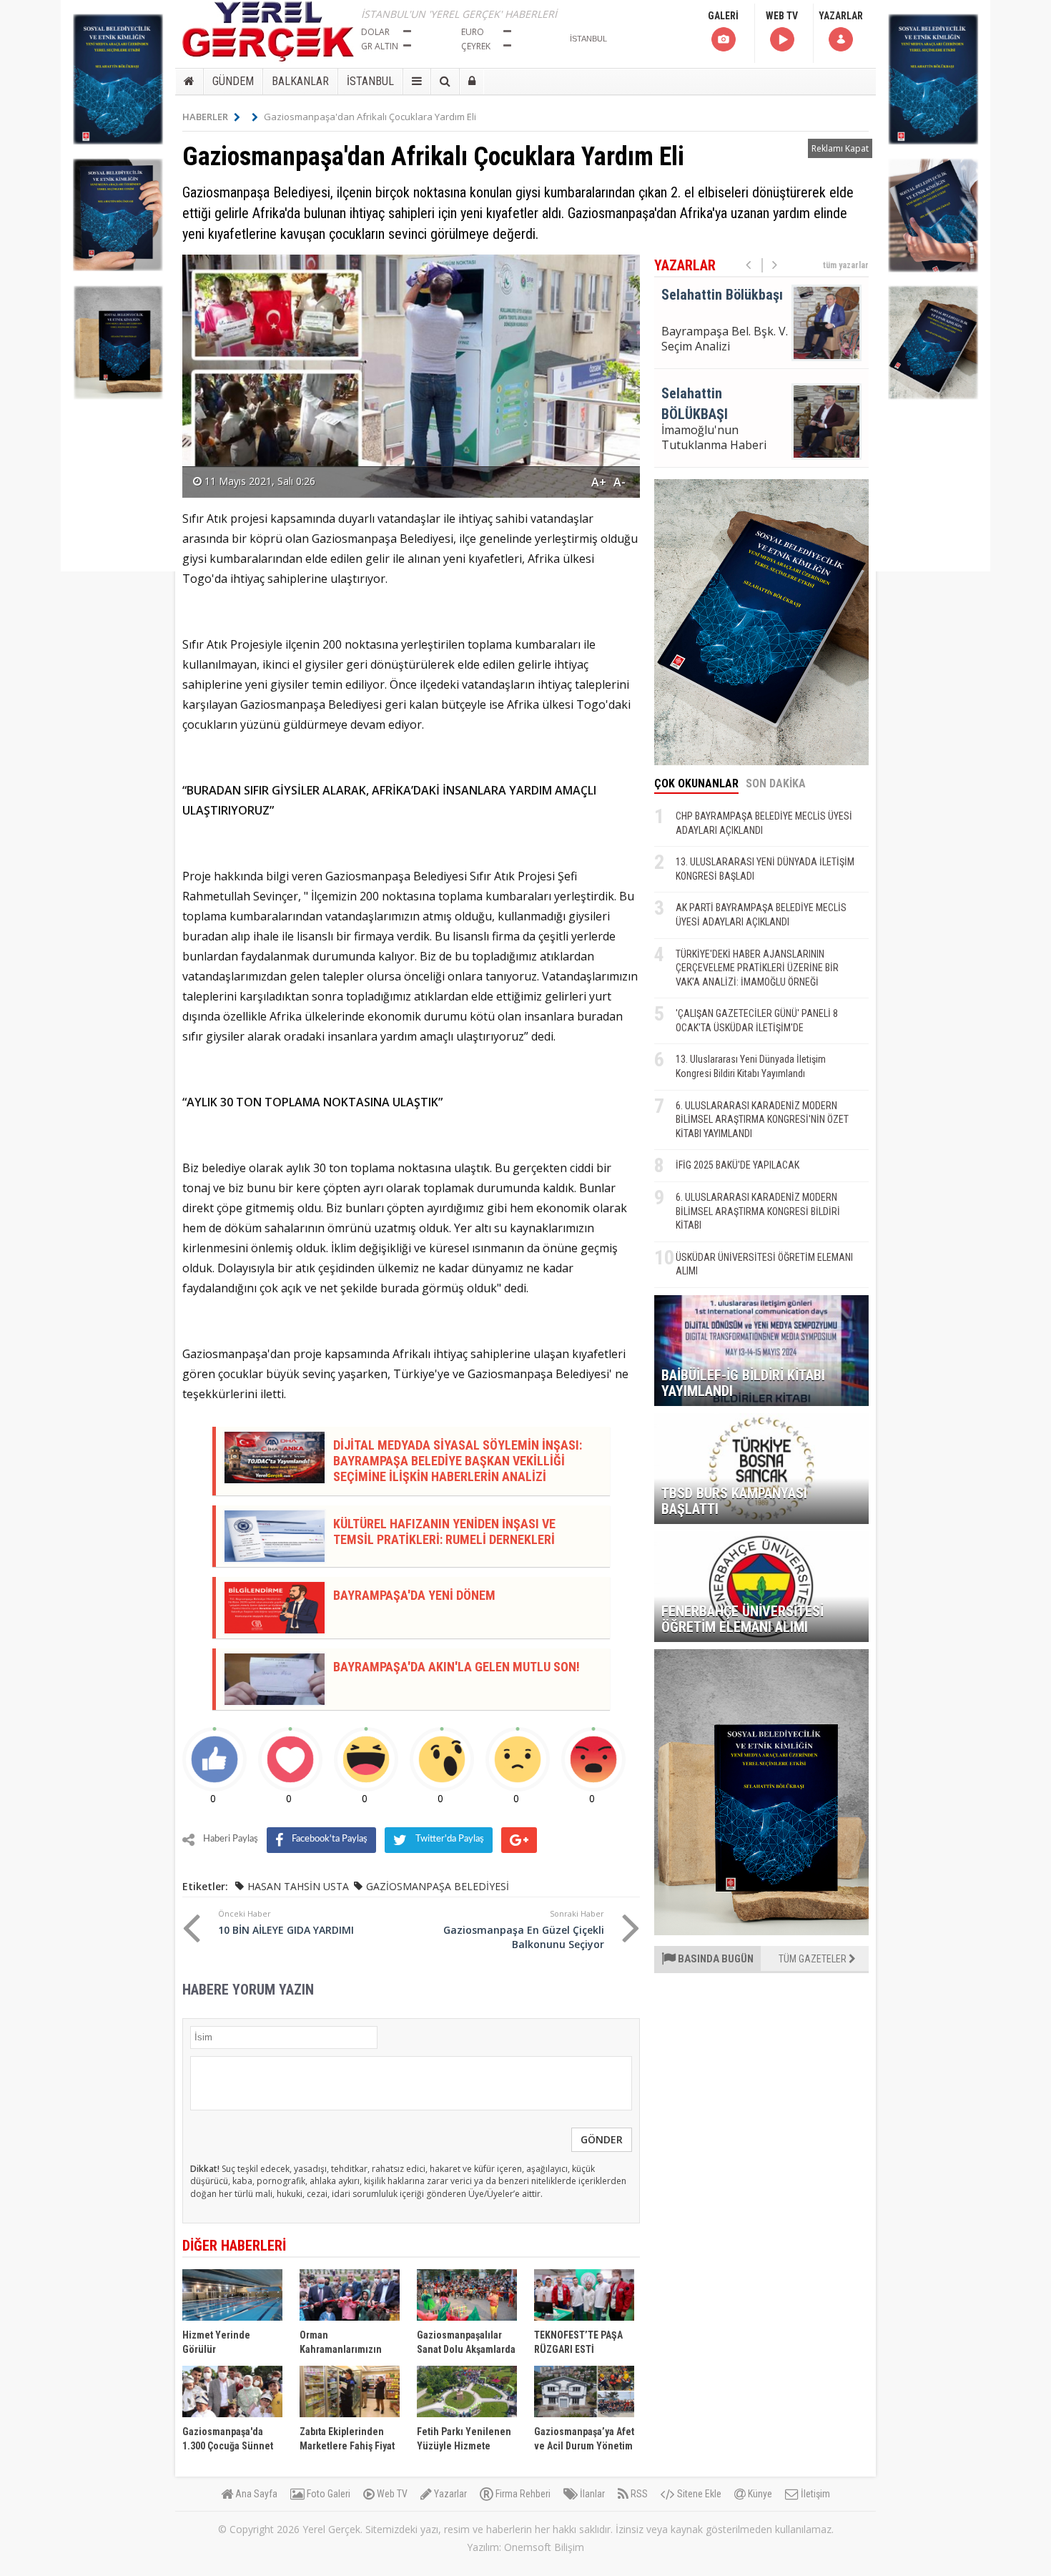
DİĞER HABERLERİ (234, 2246)
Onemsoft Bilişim (544, 2547)
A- (620, 482)
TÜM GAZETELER (814, 1959)
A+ (599, 482)
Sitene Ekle (698, 2494)
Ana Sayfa (255, 2494)
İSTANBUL (370, 81)
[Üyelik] (472, 82)
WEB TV (782, 16)
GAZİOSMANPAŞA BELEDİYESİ (438, 1886)
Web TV (391, 2494)
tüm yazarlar (846, 265)
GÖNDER (602, 2139)
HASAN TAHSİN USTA (298, 1886)
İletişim (814, 2494)
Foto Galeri (327, 2494)
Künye (759, 2494)
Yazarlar (449, 2494)
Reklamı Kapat (840, 148)
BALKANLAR (300, 81)
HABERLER (205, 117)
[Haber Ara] (445, 82)
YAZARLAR (841, 16)
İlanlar (591, 2494)
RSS (638, 2494)
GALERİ (723, 16)
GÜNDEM (233, 81)
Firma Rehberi (522, 2494)
